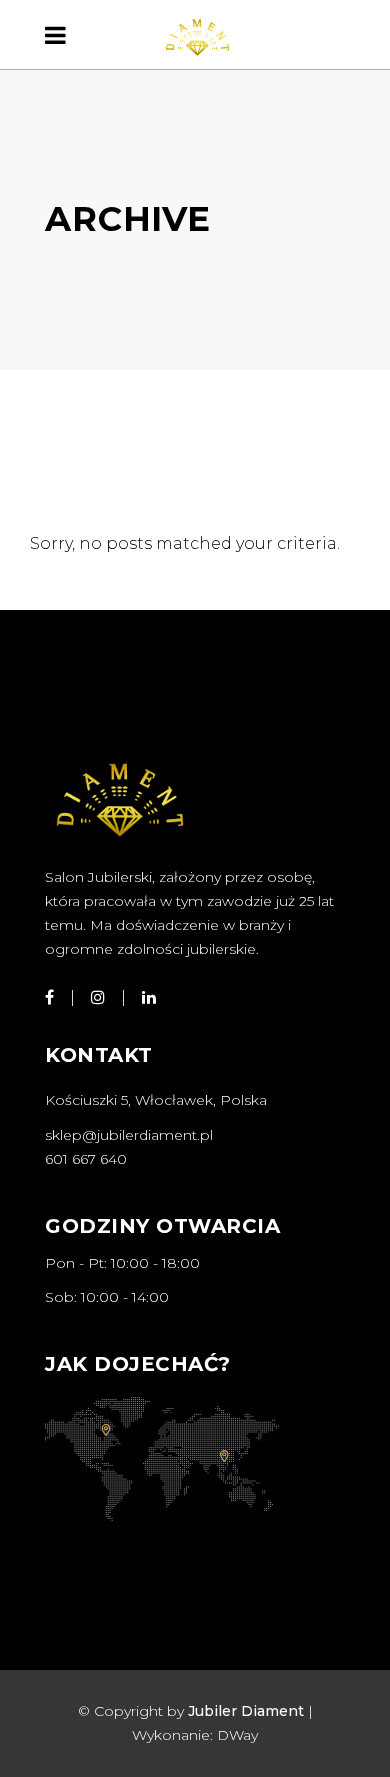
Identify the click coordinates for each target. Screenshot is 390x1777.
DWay (237, 1735)
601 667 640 (86, 1159)
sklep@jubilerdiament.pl (129, 1135)
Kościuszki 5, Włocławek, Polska (156, 1100)
